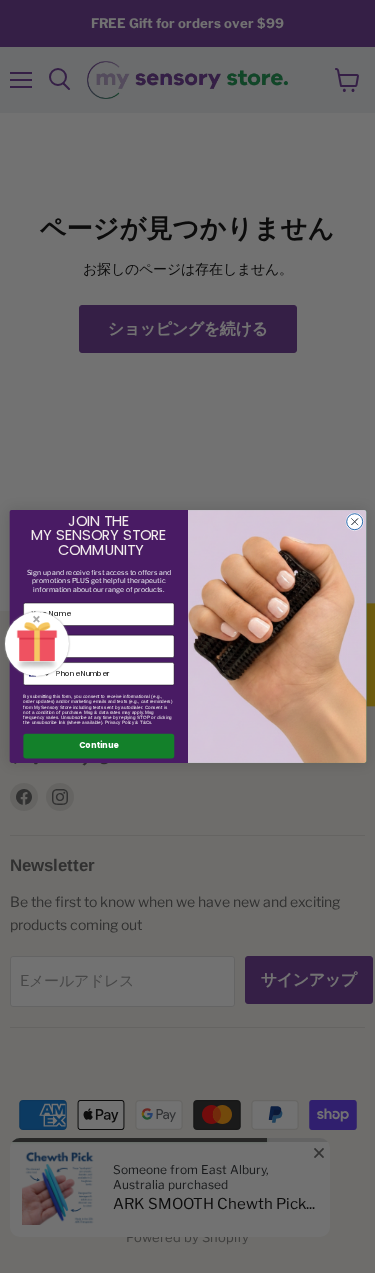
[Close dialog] (354, 522)
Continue (98, 746)
